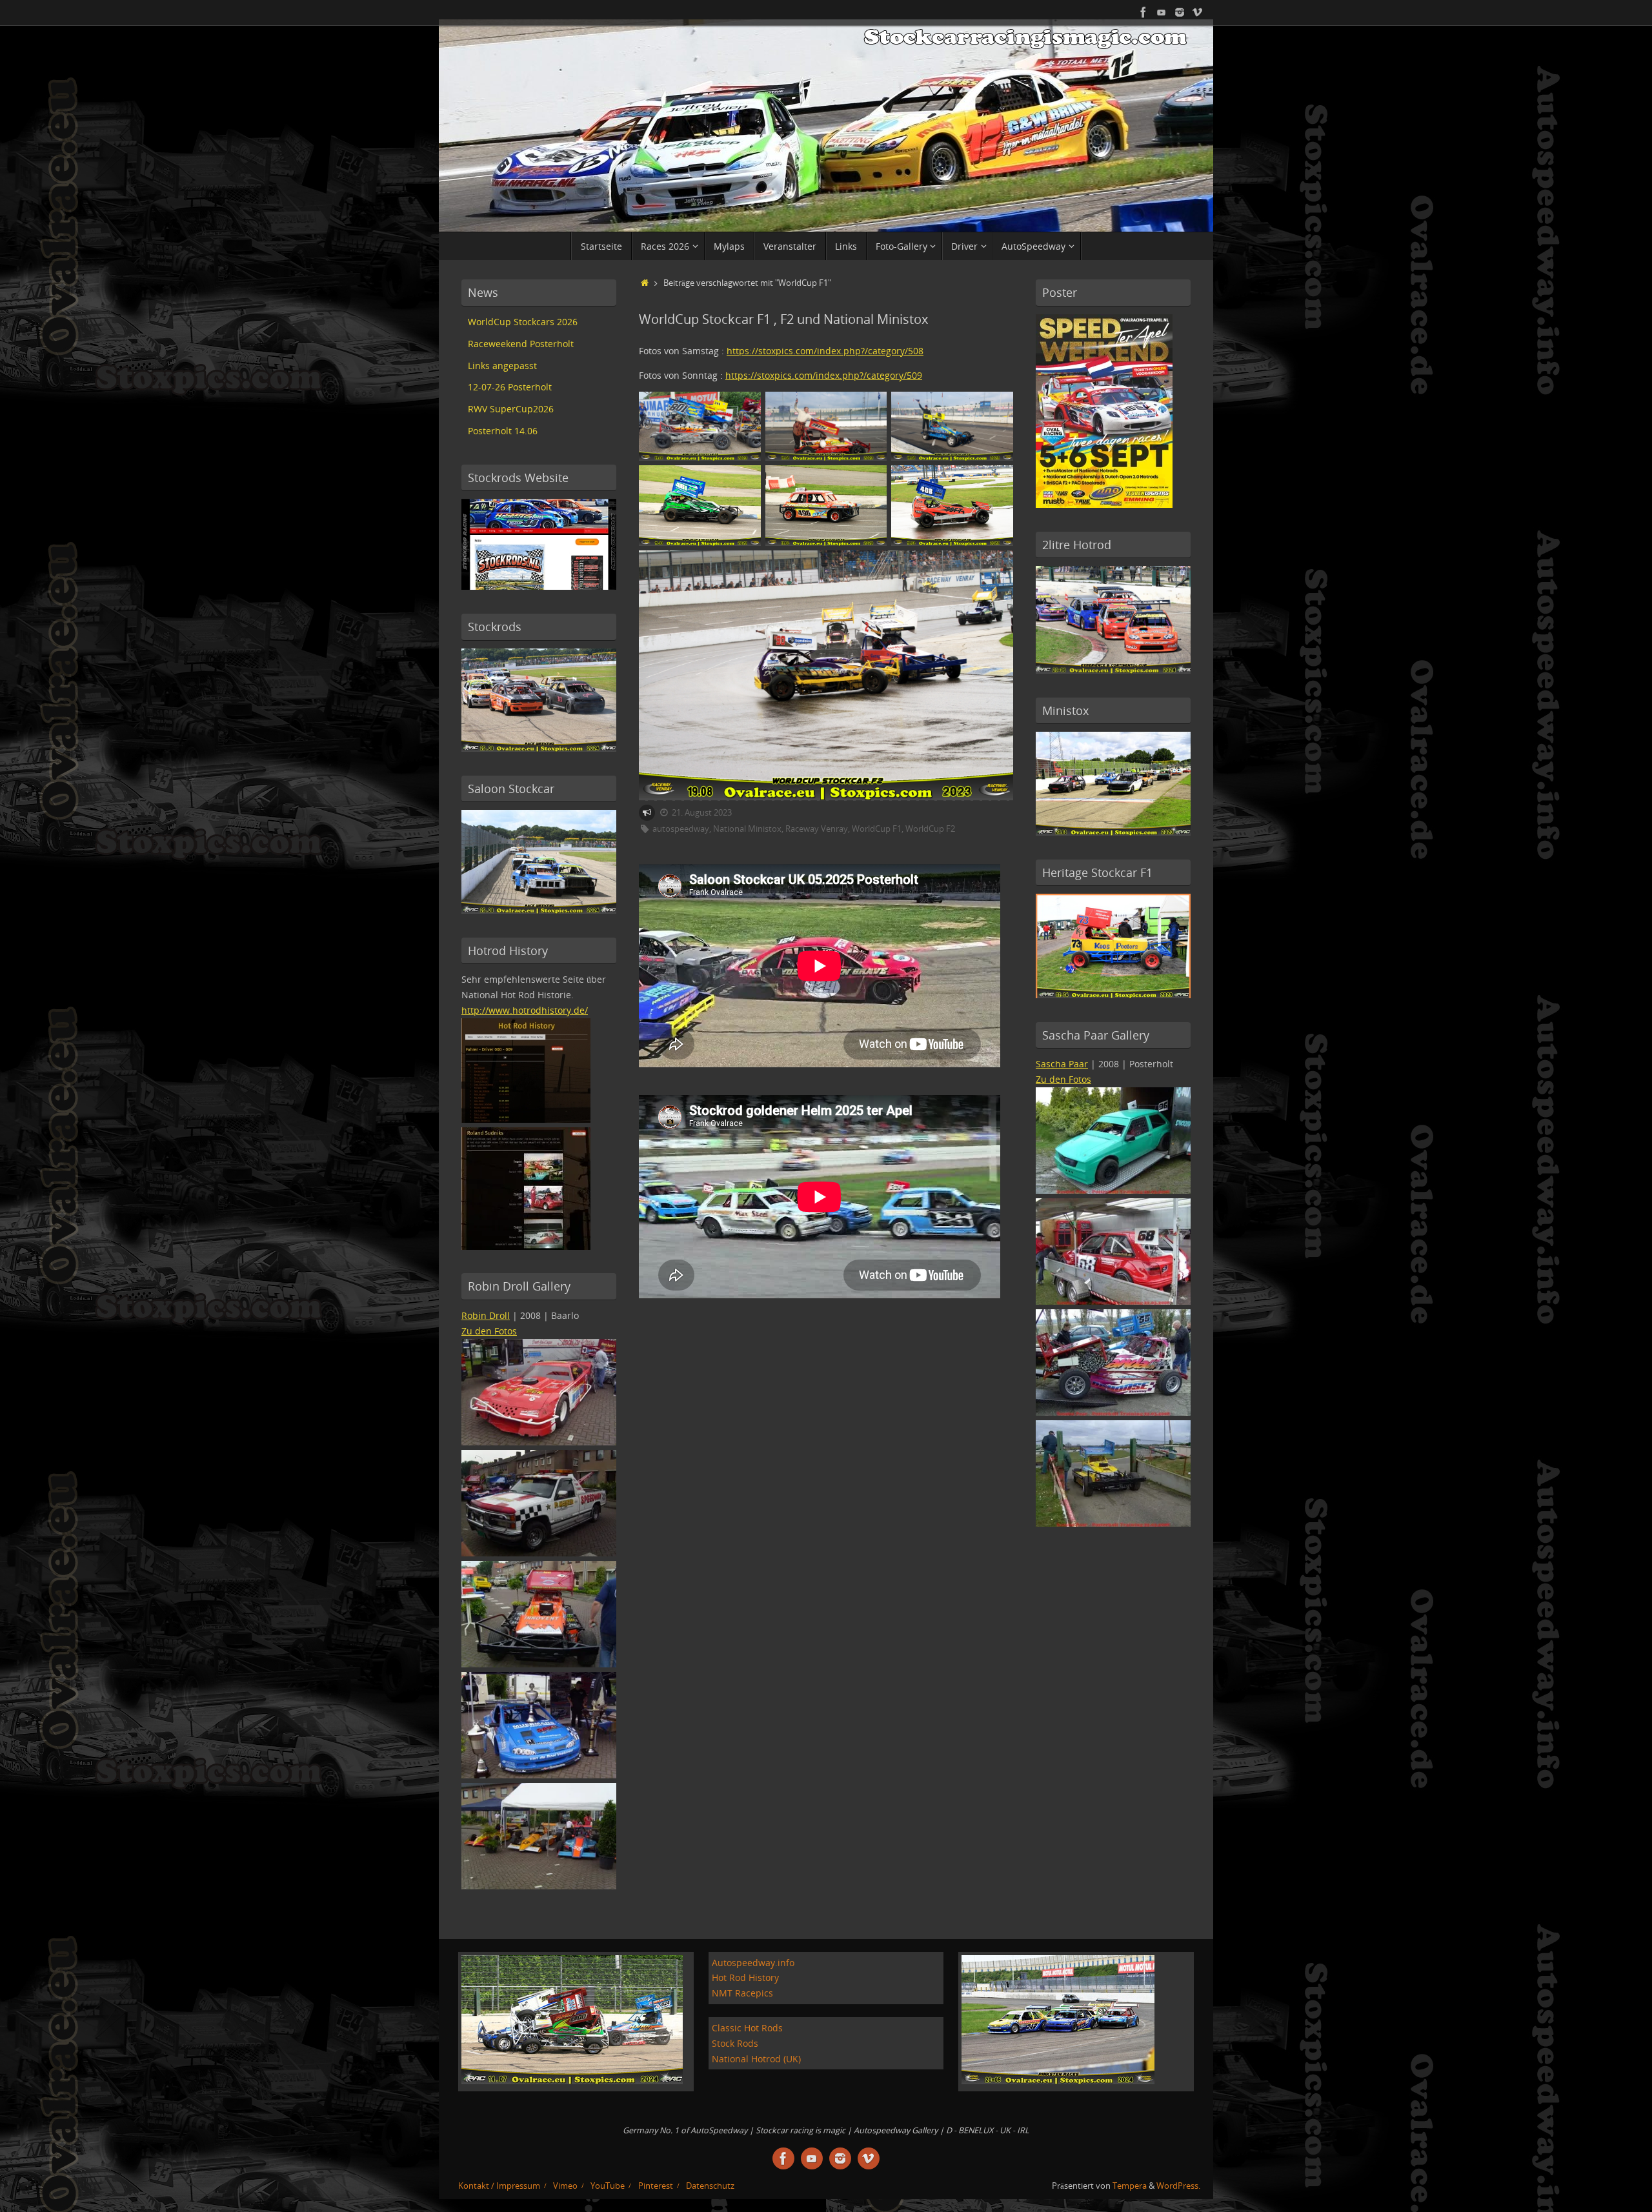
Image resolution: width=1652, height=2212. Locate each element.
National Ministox (747, 829)
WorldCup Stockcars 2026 (523, 322)
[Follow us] (1180, 12)
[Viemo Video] (1198, 12)
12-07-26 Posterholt (510, 387)
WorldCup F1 (877, 829)
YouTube (608, 2186)
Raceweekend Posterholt (521, 344)
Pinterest (656, 2186)
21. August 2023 (702, 813)
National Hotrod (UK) (756, 2059)
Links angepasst (502, 366)
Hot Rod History (745, 1977)
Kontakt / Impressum (499, 2186)
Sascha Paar (1062, 1064)
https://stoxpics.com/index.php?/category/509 (824, 375)
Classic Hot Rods (747, 2028)
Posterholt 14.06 (503, 431)
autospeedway (681, 829)
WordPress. (1178, 2186)
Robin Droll (486, 1315)
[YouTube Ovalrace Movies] (1162, 12)
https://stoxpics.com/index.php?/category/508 (825, 351)
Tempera (1130, 2186)
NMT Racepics (742, 1993)
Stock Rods (735, 2043)
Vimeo (565, 2186)
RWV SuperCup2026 (511, 409)
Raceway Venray (817, 829)
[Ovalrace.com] (1143, 12)
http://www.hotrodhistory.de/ (525, 1010)
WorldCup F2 (930, 829)
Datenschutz (710, 2186)
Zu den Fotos (489, 1331)
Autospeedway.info (753, 1963)
